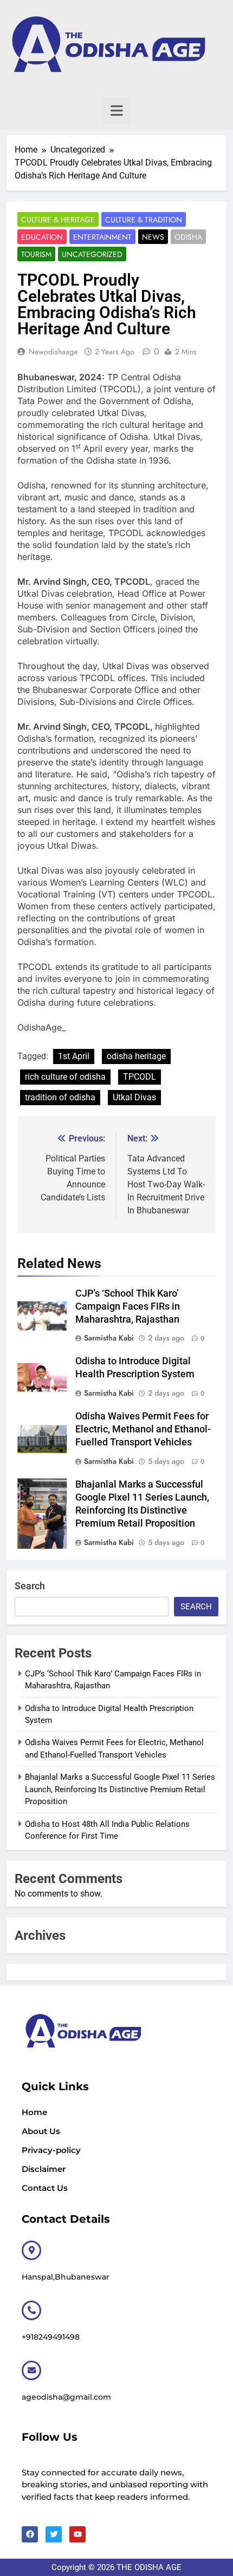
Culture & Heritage (58, 220)
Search (30, 1586)
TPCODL (140, 1077)
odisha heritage (136, 1056)
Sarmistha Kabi (109, 1338)
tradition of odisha (60, 1097)
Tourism (36, 254)
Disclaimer (44, 2169)
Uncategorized (92, 254)
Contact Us (45, 2188)
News (153, 237)
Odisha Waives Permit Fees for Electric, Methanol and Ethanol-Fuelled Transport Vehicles (143, 1429)
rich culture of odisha (65, 1077)
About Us (41, 2131)
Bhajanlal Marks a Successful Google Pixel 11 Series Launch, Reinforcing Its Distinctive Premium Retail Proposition (120, 1789)
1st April (74, 1056)
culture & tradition (144, 220)
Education (42, 237)
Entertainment (102, 237)
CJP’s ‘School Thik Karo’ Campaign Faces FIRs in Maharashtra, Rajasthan (128, 1306)
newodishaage (53, 352)
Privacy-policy (51, 2150)
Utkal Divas (134, 1097)
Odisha (188, 237)
